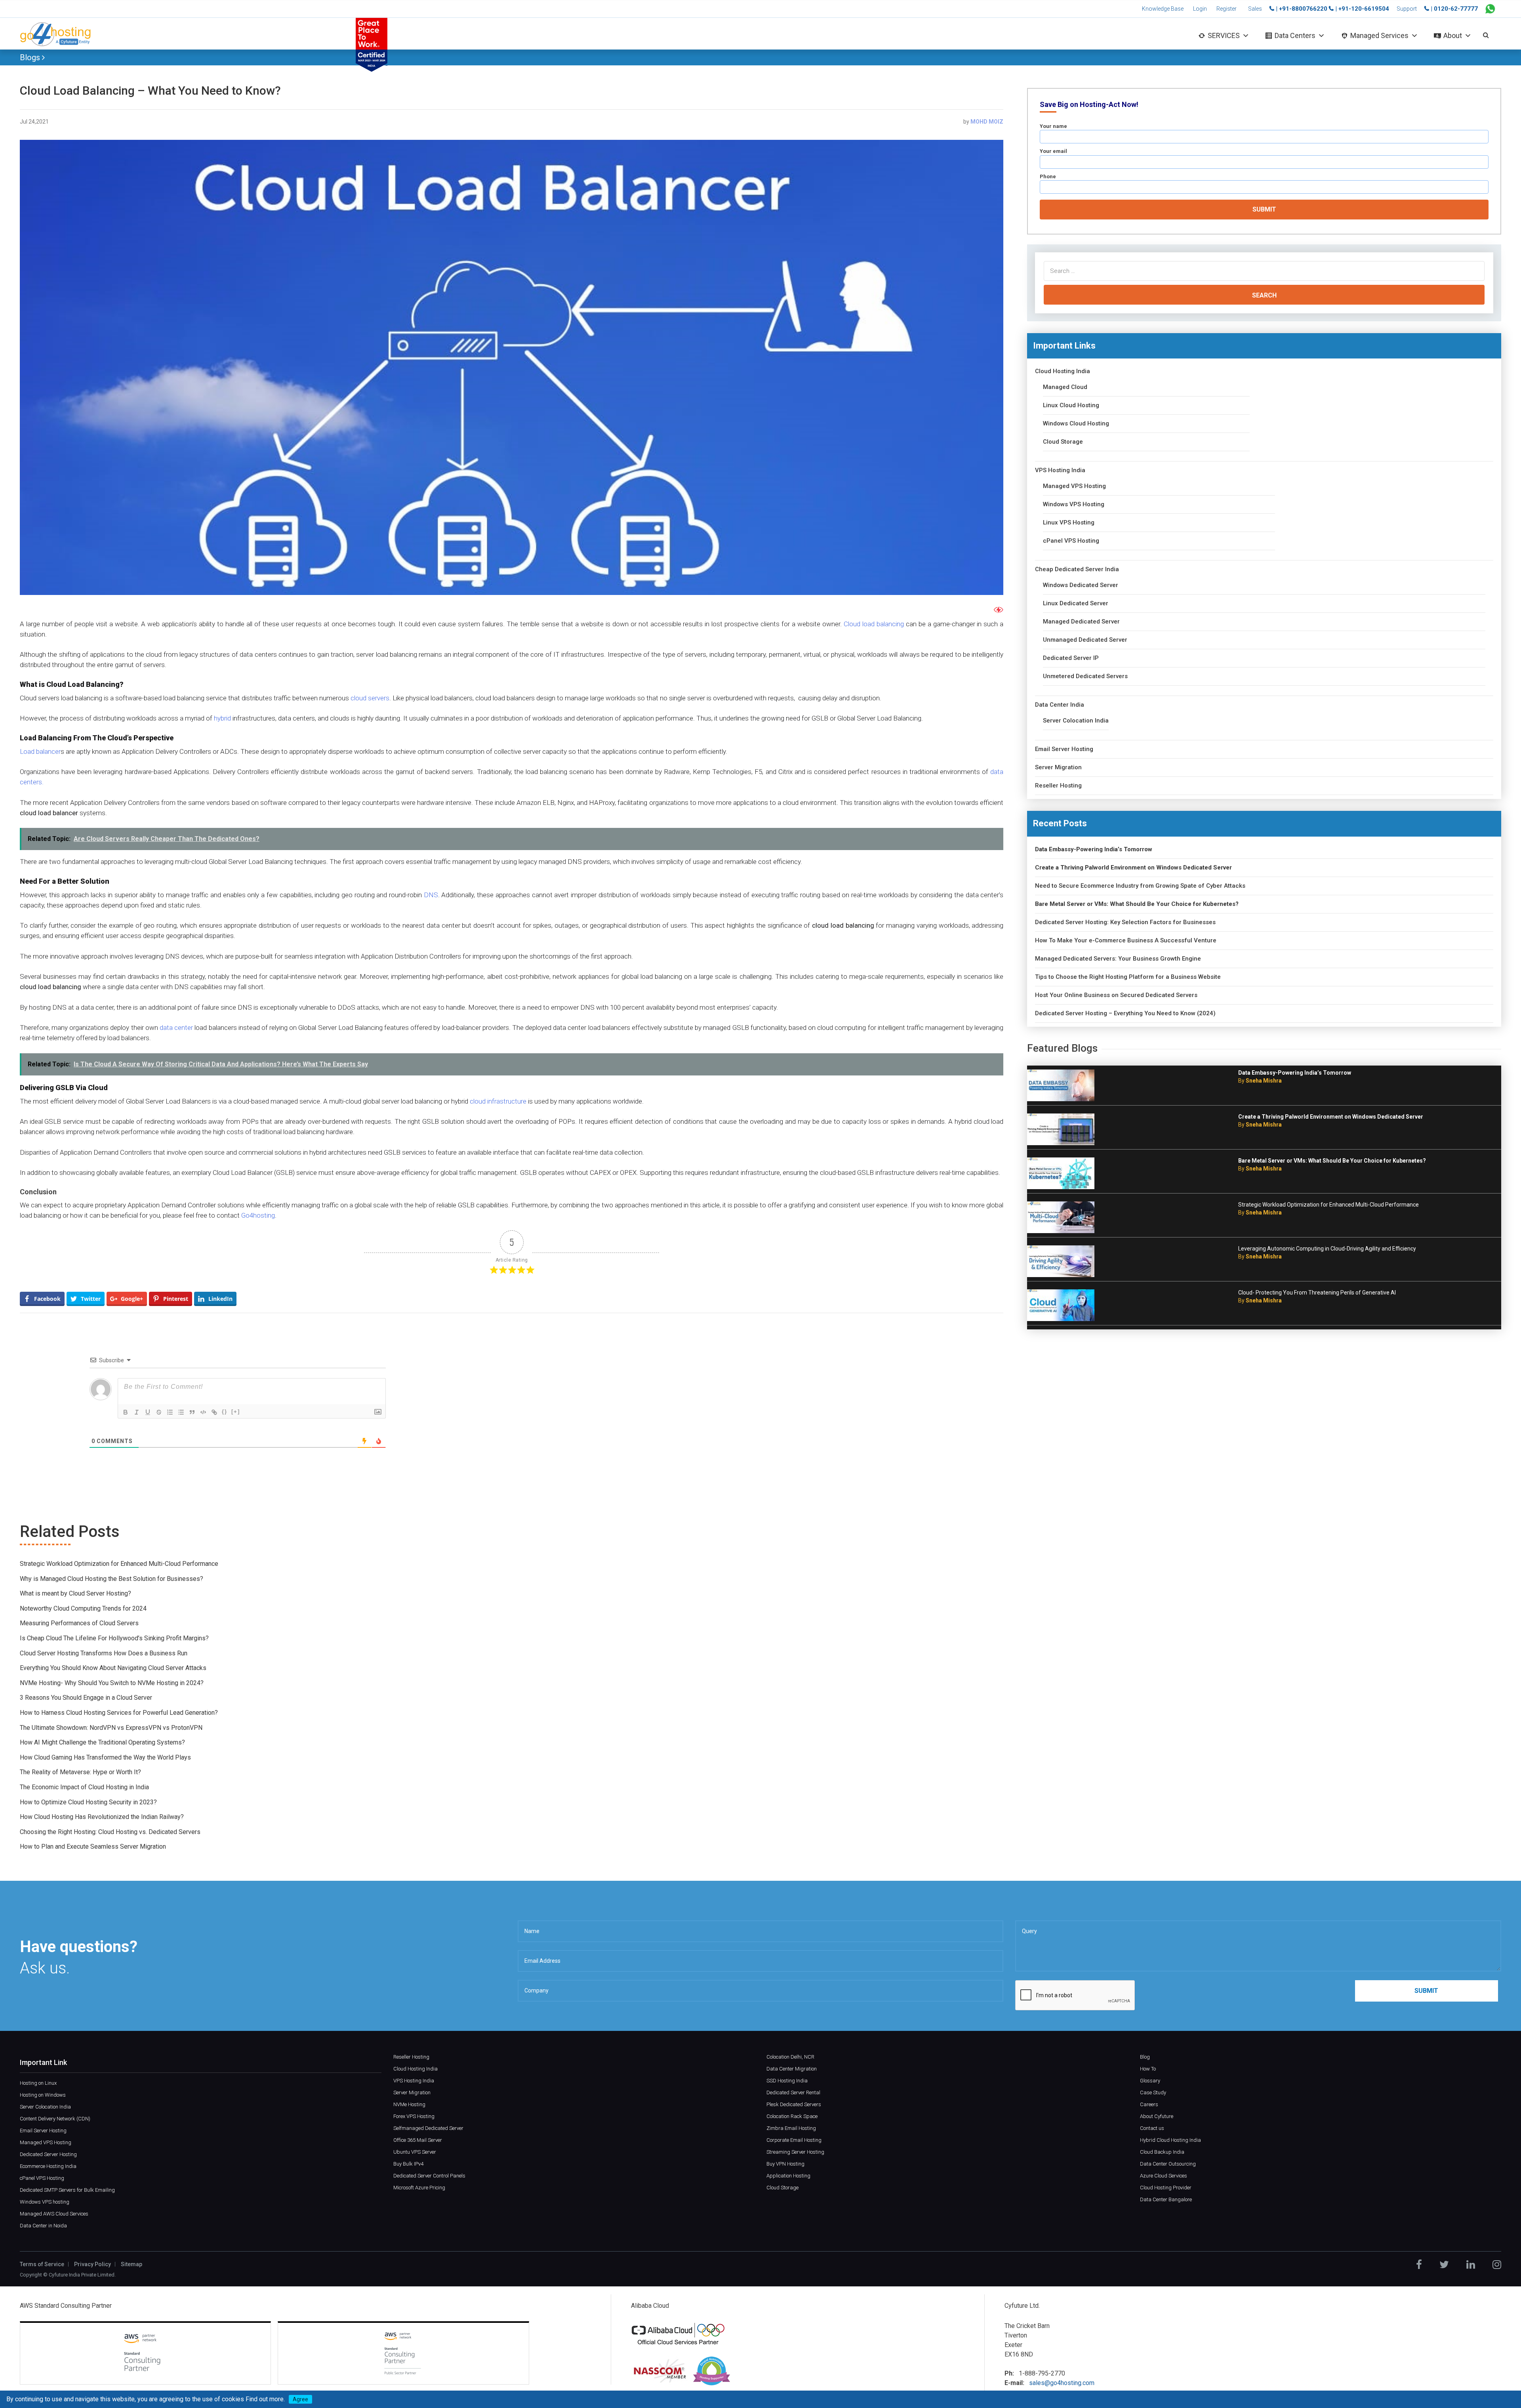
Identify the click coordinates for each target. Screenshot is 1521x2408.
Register (1227, 9)
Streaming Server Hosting (795, 2152)
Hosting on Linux (38, 2083)
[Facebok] (1419, 2265)
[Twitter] (1444, 2265)
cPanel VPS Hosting (1071, 541)
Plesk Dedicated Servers (794, 2104)
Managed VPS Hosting (1074, 486)
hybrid (223, 718)
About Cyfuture (1157, 2116)
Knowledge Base (1163, 9)
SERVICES (1224, 35)
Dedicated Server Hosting (48, 2154)
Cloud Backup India (1162, 2152)
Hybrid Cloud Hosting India (1170, 2140)
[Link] (214, 1412)
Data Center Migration (792, 2069)
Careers (1149, 2104)
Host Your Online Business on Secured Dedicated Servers (1116, 995)
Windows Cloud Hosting (1076, 424)
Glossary (1150, 2081)
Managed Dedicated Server (1081, 622)
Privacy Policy (92, 2264)
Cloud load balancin (872, 624)
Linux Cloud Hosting (1071, 405)
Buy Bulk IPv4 (408, 2164)
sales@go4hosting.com (1062, 2383)
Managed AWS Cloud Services (54, 2214)
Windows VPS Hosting (1074, 504)
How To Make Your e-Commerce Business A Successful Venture (1126, 941)
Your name (1053, 126)
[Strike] (159, 1412)
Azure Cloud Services (1164, 2176)
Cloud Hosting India (1063, 371)
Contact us (1152, 2128)
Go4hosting (258, 1215)
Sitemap (132, 2264)
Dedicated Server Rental (793, 2092)
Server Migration (1058, 767)
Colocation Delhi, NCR (790, 2057)
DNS (430, 895)
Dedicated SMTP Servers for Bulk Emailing (67, 2190)
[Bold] (126, 1412)
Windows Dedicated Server (1081, 585)
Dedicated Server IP (1071, 658)
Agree (300, 2399)
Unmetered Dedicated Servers (1085, 676)
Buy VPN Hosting (785, 2164)
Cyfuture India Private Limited (82, 2275)
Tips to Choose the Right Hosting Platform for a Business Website (1128, 977)
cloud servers (370, 698)
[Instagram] (1497, 2265)
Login (1200, 9)
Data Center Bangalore (1166, 2199)
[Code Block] (203, 1412)
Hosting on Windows (43, 2095)
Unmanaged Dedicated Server (1085, 640)
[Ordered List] (170, 1412)
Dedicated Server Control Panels (429, 2176)
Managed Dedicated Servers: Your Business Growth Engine (1118, 959)
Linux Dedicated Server (1076, 603)
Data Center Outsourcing (1168, 2164)
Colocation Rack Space (792, 2116)
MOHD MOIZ (987, 122)
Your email (1053, 151)
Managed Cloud (1065, 387)
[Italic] (137, 1412)
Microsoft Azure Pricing (419, 2188)
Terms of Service (42, 2264)
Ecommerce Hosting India (48, 2166)
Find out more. (265, 2399)
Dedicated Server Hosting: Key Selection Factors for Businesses (1125, 922)
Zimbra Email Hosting (791, 2128)
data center (176, 1028)
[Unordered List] (181, 1412)
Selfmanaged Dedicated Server (428, 2128)
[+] (236, 1412)
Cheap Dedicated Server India (1077, 569)
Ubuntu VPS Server (415, 2152)
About (1453, 35)
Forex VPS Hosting (414, 2116)
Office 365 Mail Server (418, 2140)
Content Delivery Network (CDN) (55, 2119)
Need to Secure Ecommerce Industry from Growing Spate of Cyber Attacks (1140, 886)
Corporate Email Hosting (794, 2140)
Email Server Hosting (1064, 749)
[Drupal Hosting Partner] (712, 2371)
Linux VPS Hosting (1069, 523)
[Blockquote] (192, 1412)
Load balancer (40, 751)
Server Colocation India (1076, 721)
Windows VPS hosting (45, 2202)
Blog (1145, 2057)
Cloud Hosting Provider (1166, 2188)
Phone (1048, 176)
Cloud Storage (1063, 442)
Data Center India (1060, 705)
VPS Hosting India (1060, 470)
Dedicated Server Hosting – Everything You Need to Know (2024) (1125, 1013)
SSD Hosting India (787, 2081)
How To (1148, 2069)
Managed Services (1379, 35)
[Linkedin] (1471, 2265)
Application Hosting (788, 2176)
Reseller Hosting (1058, 786)
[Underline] (148, 1412)
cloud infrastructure (498, 1101)
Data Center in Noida (43, 2226)
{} (225, 1412)
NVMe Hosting (409, 2104)
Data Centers (1295, 35)
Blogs (31, 57)
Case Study (1153, 2092)
